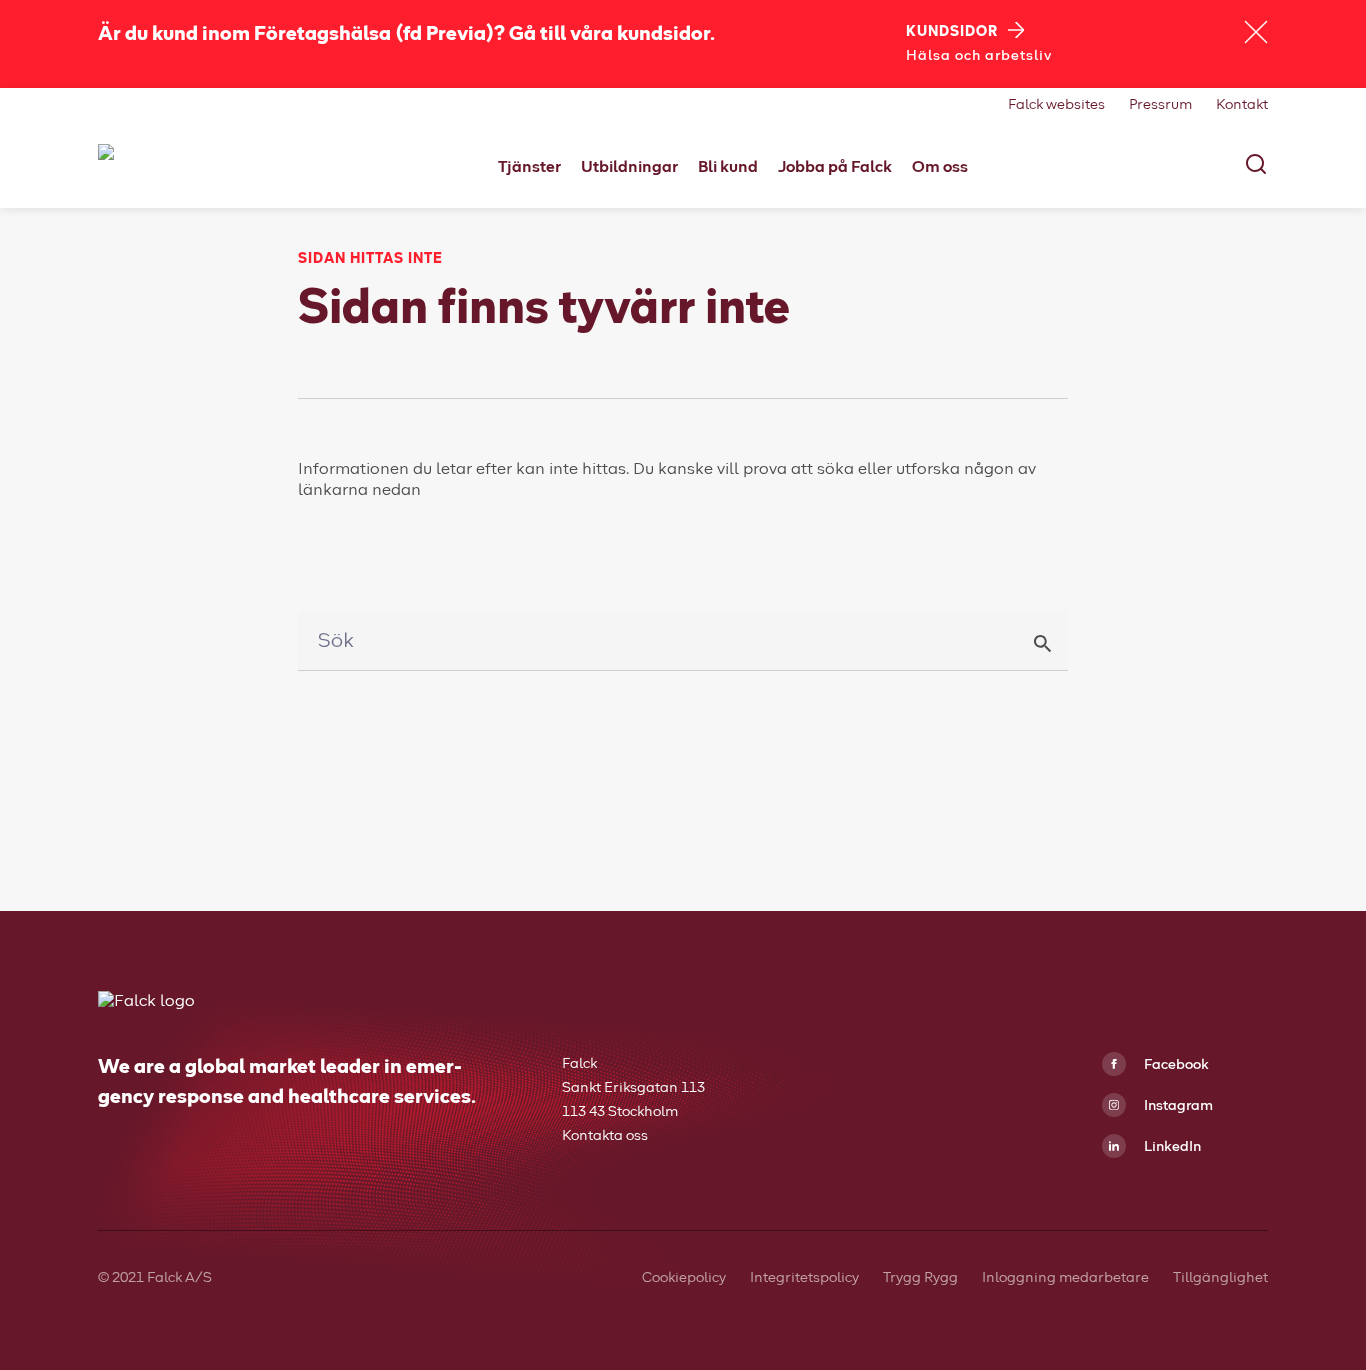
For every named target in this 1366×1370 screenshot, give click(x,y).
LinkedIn (1171, 1147)
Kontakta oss (605, 1136)
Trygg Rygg (920, 1278)
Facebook (1175, 1065)
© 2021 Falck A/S (156, 1278)
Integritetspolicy (804, 1278)
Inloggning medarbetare (1065, 1278)
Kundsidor (952, 32)
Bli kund (728, 167)
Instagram (1177, 1106)
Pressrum (1160, 105)
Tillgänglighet (1220, 1278)
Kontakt (1242, 105)
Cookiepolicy (684, 1278)
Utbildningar (629, 167)
